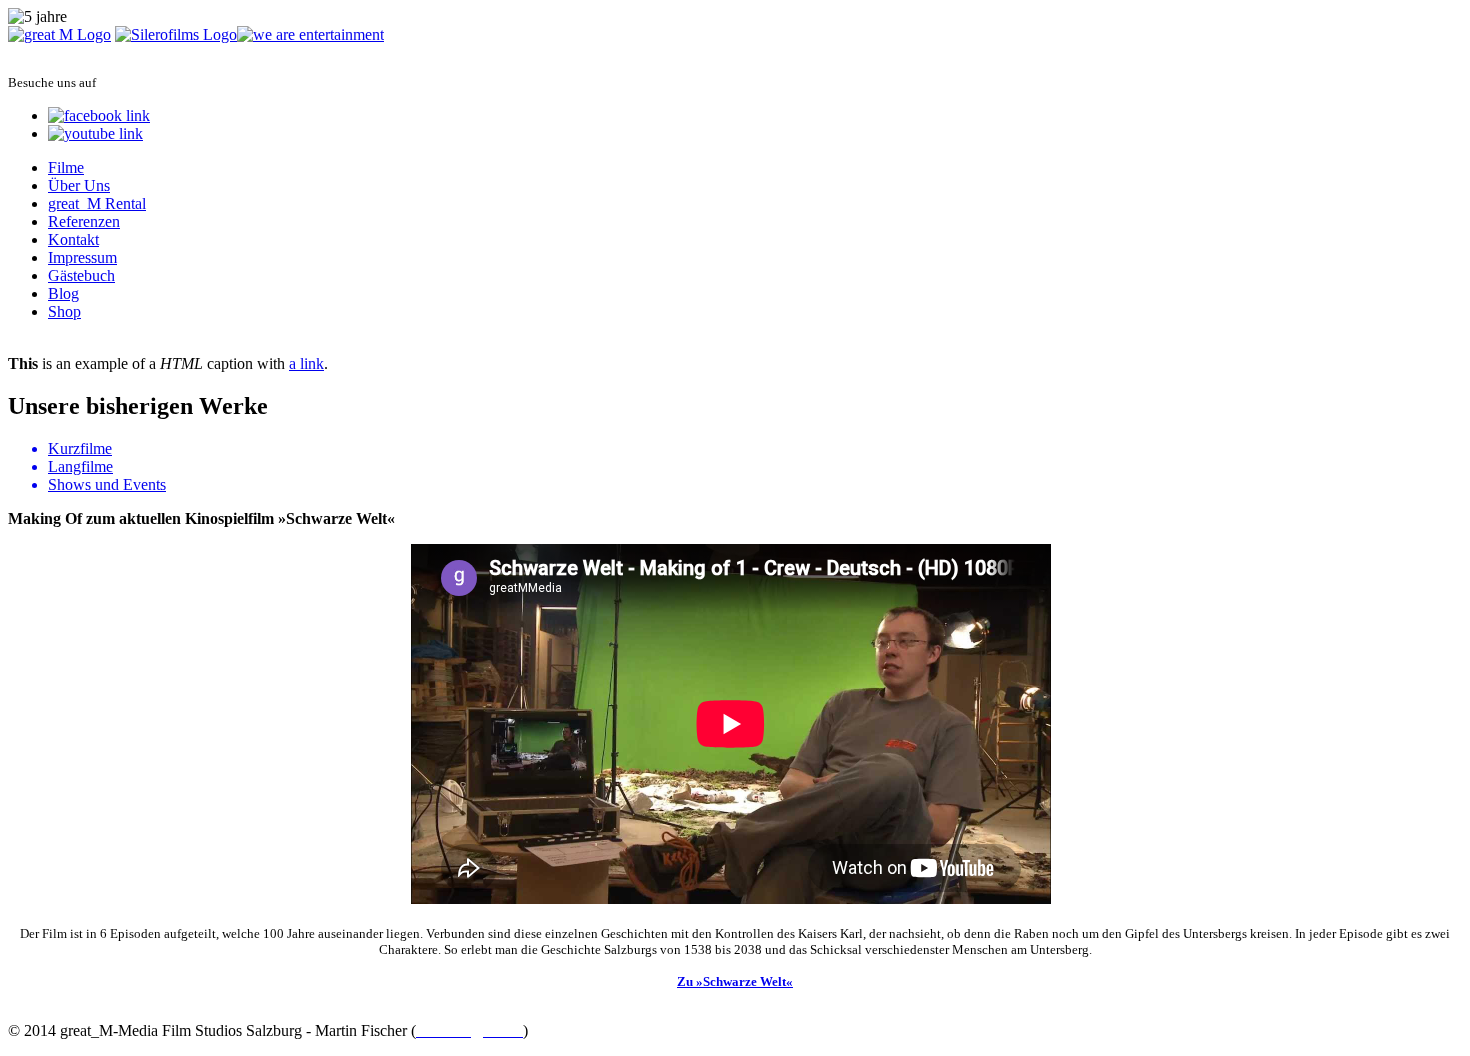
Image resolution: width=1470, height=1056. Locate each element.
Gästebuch (81, 275)
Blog (63, 293)
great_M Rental (97, 203)
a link (306, 363)
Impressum (82, 257)
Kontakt (73, 239)
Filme (66, 167)
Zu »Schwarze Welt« (735, 981)
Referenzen (84, 221)
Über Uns (79, 185)
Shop (64, 311)
